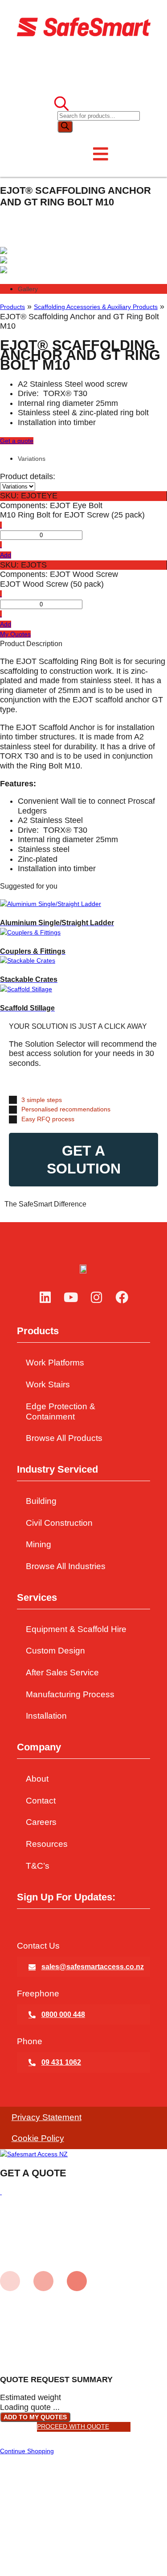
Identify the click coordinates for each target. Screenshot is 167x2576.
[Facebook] (122, 1298)
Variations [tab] (32, 459)
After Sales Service (62, 1672)
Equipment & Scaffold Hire (76, 1629)
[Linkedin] (45, 1298)
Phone (30, 2041)
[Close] (1, 2192)
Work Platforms (55, 1363)
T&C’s (38, 1866)
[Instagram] (97, 1298)
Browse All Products (64, 1438)
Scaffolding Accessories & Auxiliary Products (96, 307)
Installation (46, 1716)
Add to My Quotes (35, 2417)
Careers (41, 1822)
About (37, 1779)
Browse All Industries (66, 1566)
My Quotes (15, 634)
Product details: (28, 476)
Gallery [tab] (28, 289)
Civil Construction (59, 1523)
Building (41, 1501)
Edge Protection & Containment (61, 1411)
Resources (47, 1844)
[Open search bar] (61, 105)
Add (6, 555)
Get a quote (17, 441)
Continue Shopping (27, 2451)
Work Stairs (48, 1384)
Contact (41, 1801)
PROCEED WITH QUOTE (73, 2426)
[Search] (65, 127)
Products (12, 307)
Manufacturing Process (70, 1694)
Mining (39, 1544)
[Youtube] (71, 1298)
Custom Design (55, 1651)
